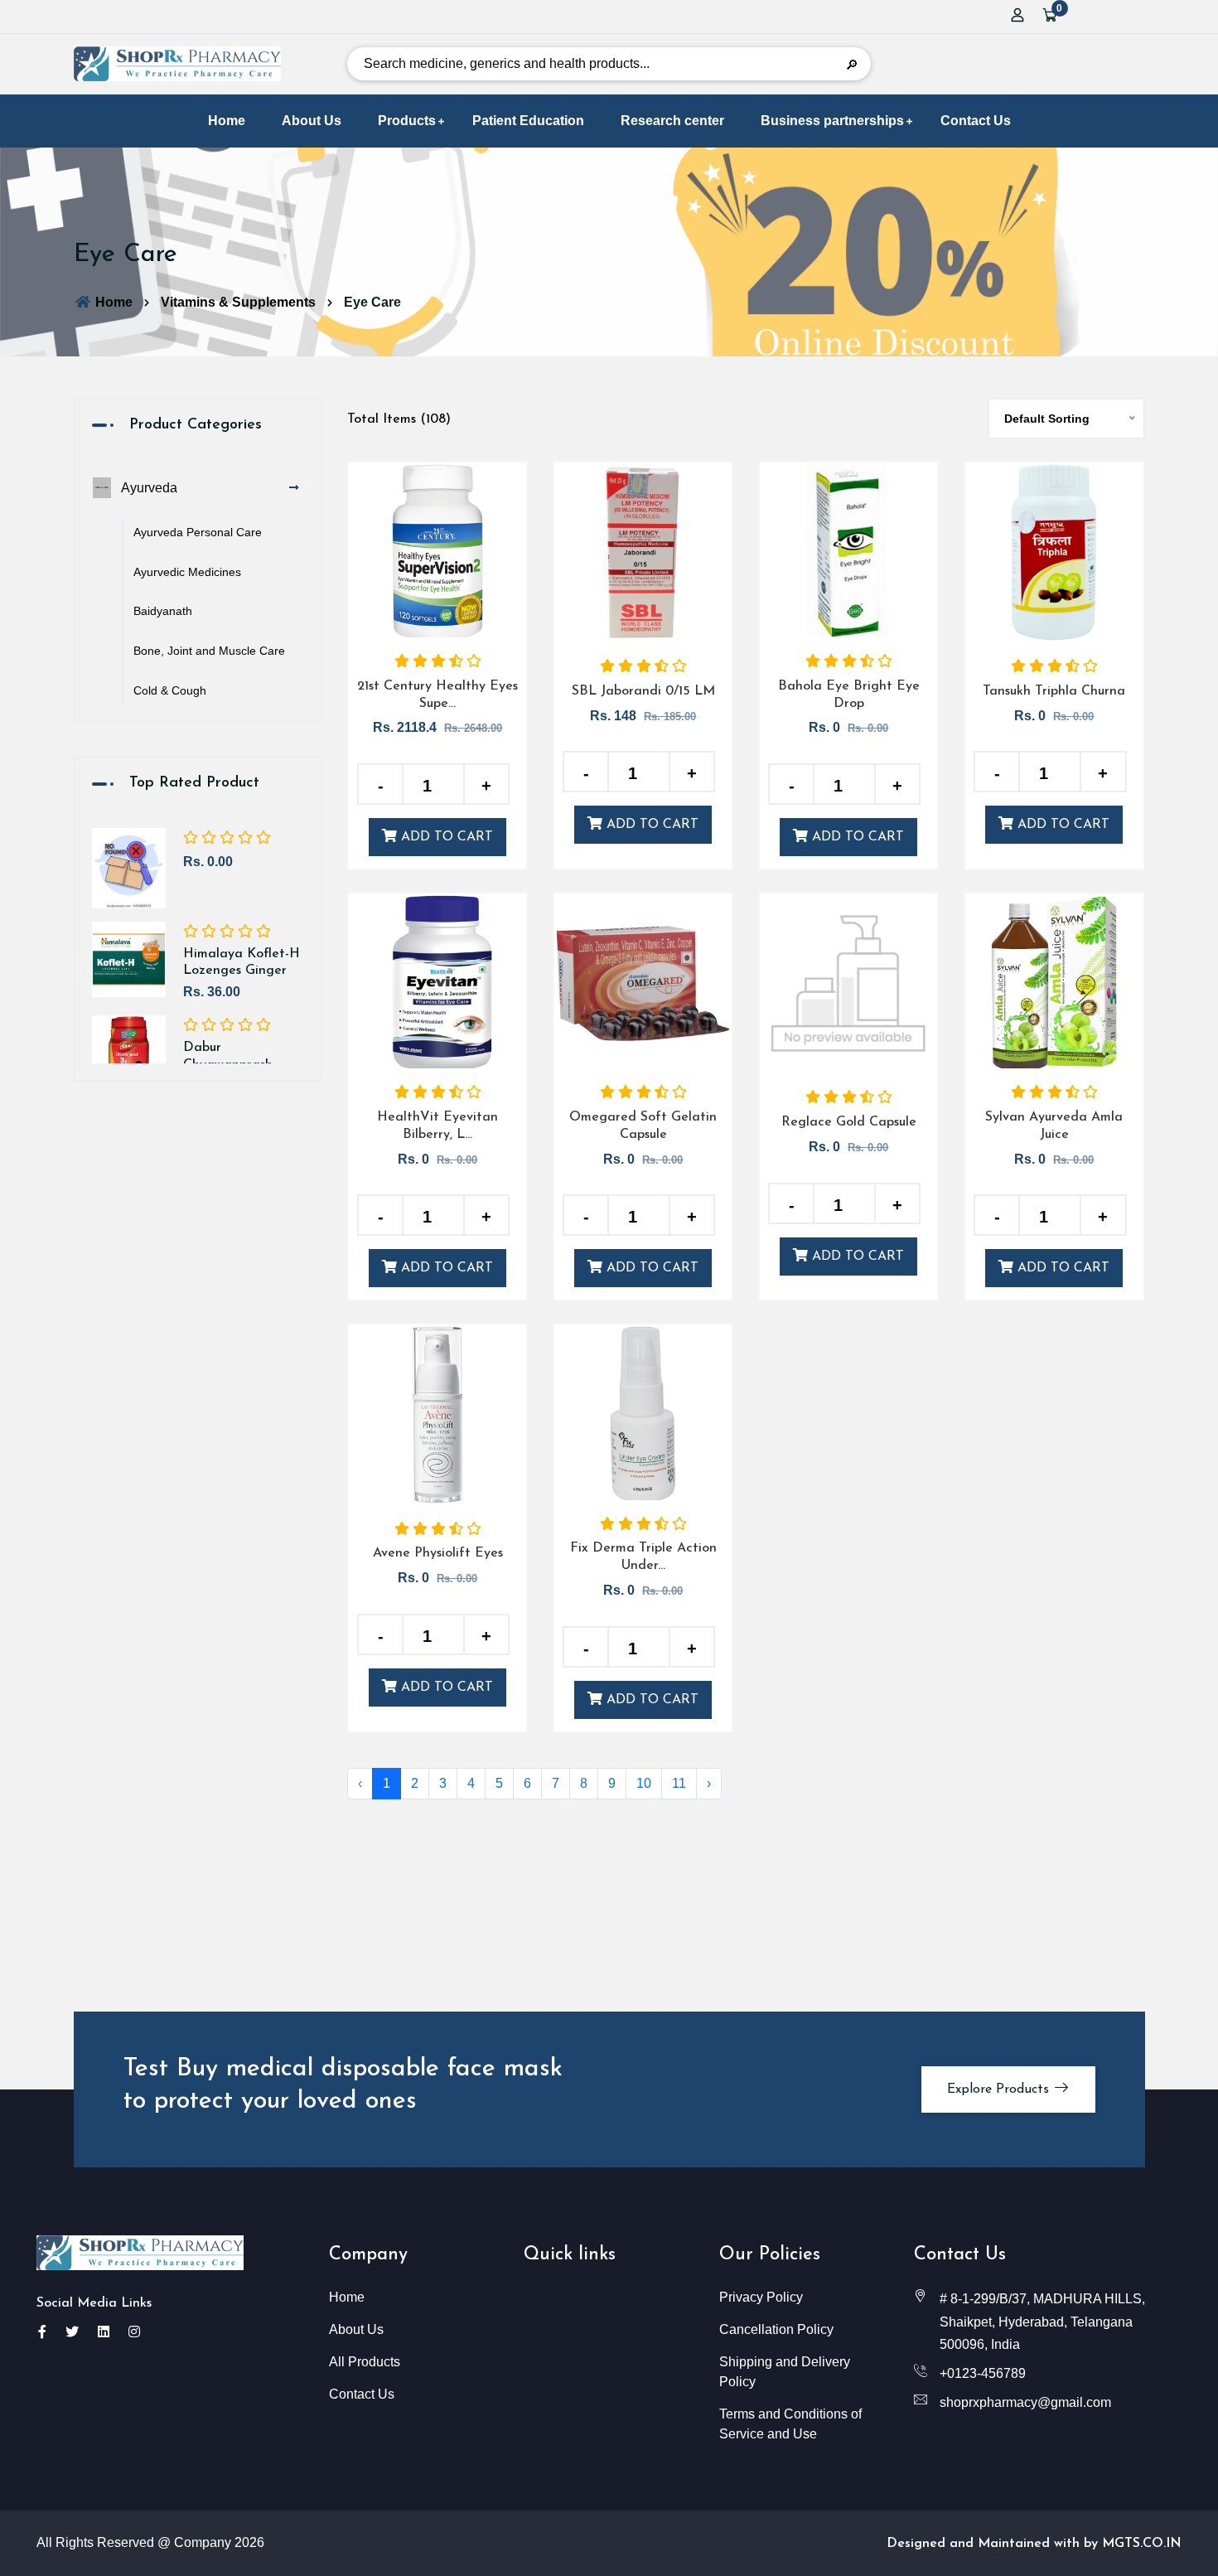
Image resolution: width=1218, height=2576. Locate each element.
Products (407, 121)
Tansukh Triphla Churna (1054, 691)
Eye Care (372, 302)
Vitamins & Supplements (238, 302)
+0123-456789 (983, 2373)
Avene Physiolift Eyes (438, 1553)
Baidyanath (163, 611)
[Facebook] (42, 2332)
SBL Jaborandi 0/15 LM (643, 691)
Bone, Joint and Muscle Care (209, 651)
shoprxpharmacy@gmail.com (1025, 2402)
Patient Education (528, 121)
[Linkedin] (104, 2332)
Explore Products (1000, 2089)
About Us (312, 121)
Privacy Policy (761, 2297)
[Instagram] (134, 2332)
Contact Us (976, 121)
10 (644, 1783)
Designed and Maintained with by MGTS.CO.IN (1034, 2544)
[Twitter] (72, 2332)
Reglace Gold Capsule (849, 1122)
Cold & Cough (170, 690)
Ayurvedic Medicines (187, 572)
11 (679, 1783)
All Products (365, 2362)
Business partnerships (832, 121)
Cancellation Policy (776, 2329)
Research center (672, 121)
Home (227, 121)
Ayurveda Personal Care (198, 532)
